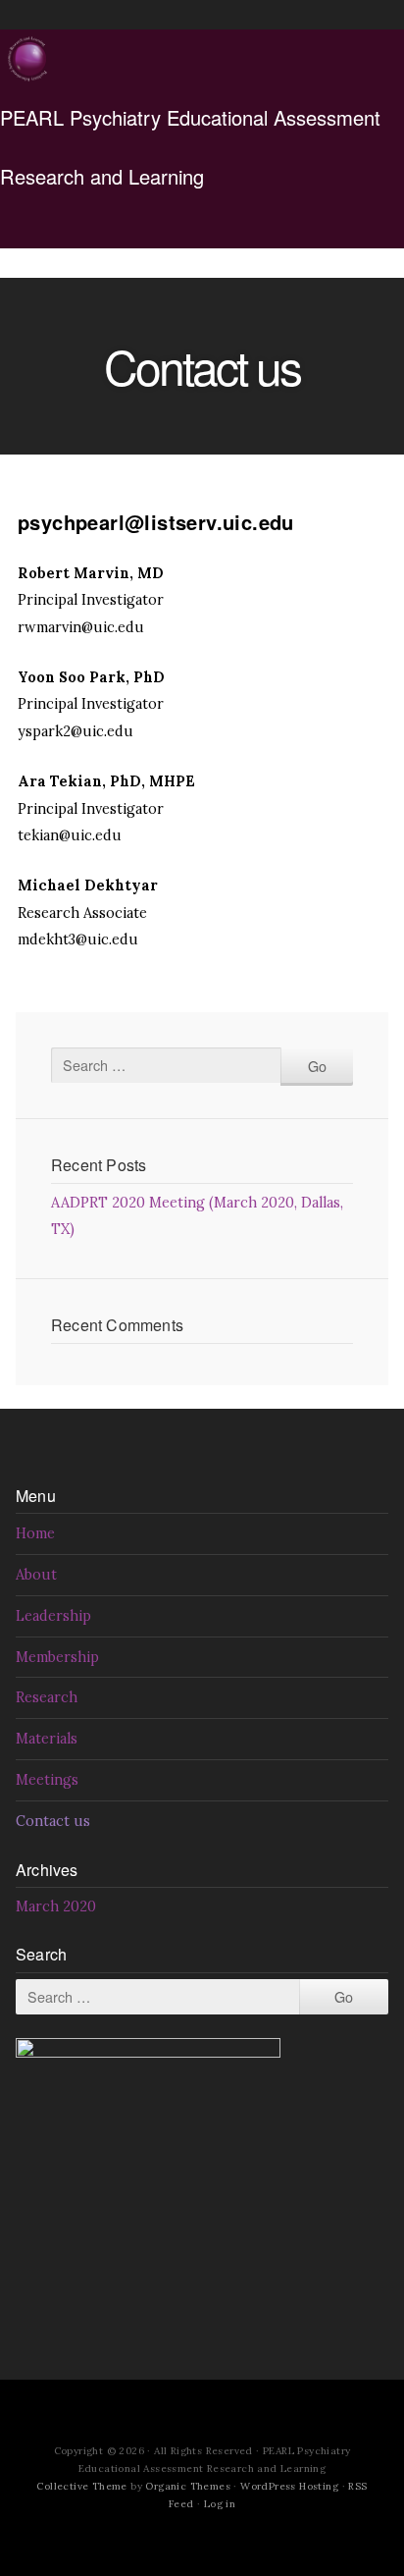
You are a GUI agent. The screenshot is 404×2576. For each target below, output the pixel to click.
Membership (57, 1657)
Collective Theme (81, 2486)
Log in (220, 2504)
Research (47, 1697)
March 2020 (56, 1906)
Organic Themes (188, 2486)
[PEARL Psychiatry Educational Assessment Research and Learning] (29, 59)
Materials (47, 1739)
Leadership (53, 1616)
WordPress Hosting (289, 2486)
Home (35, 1533)
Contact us (53, 1821)
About (36, 1575)
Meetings (47, 1780)
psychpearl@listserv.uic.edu (156, 522)
